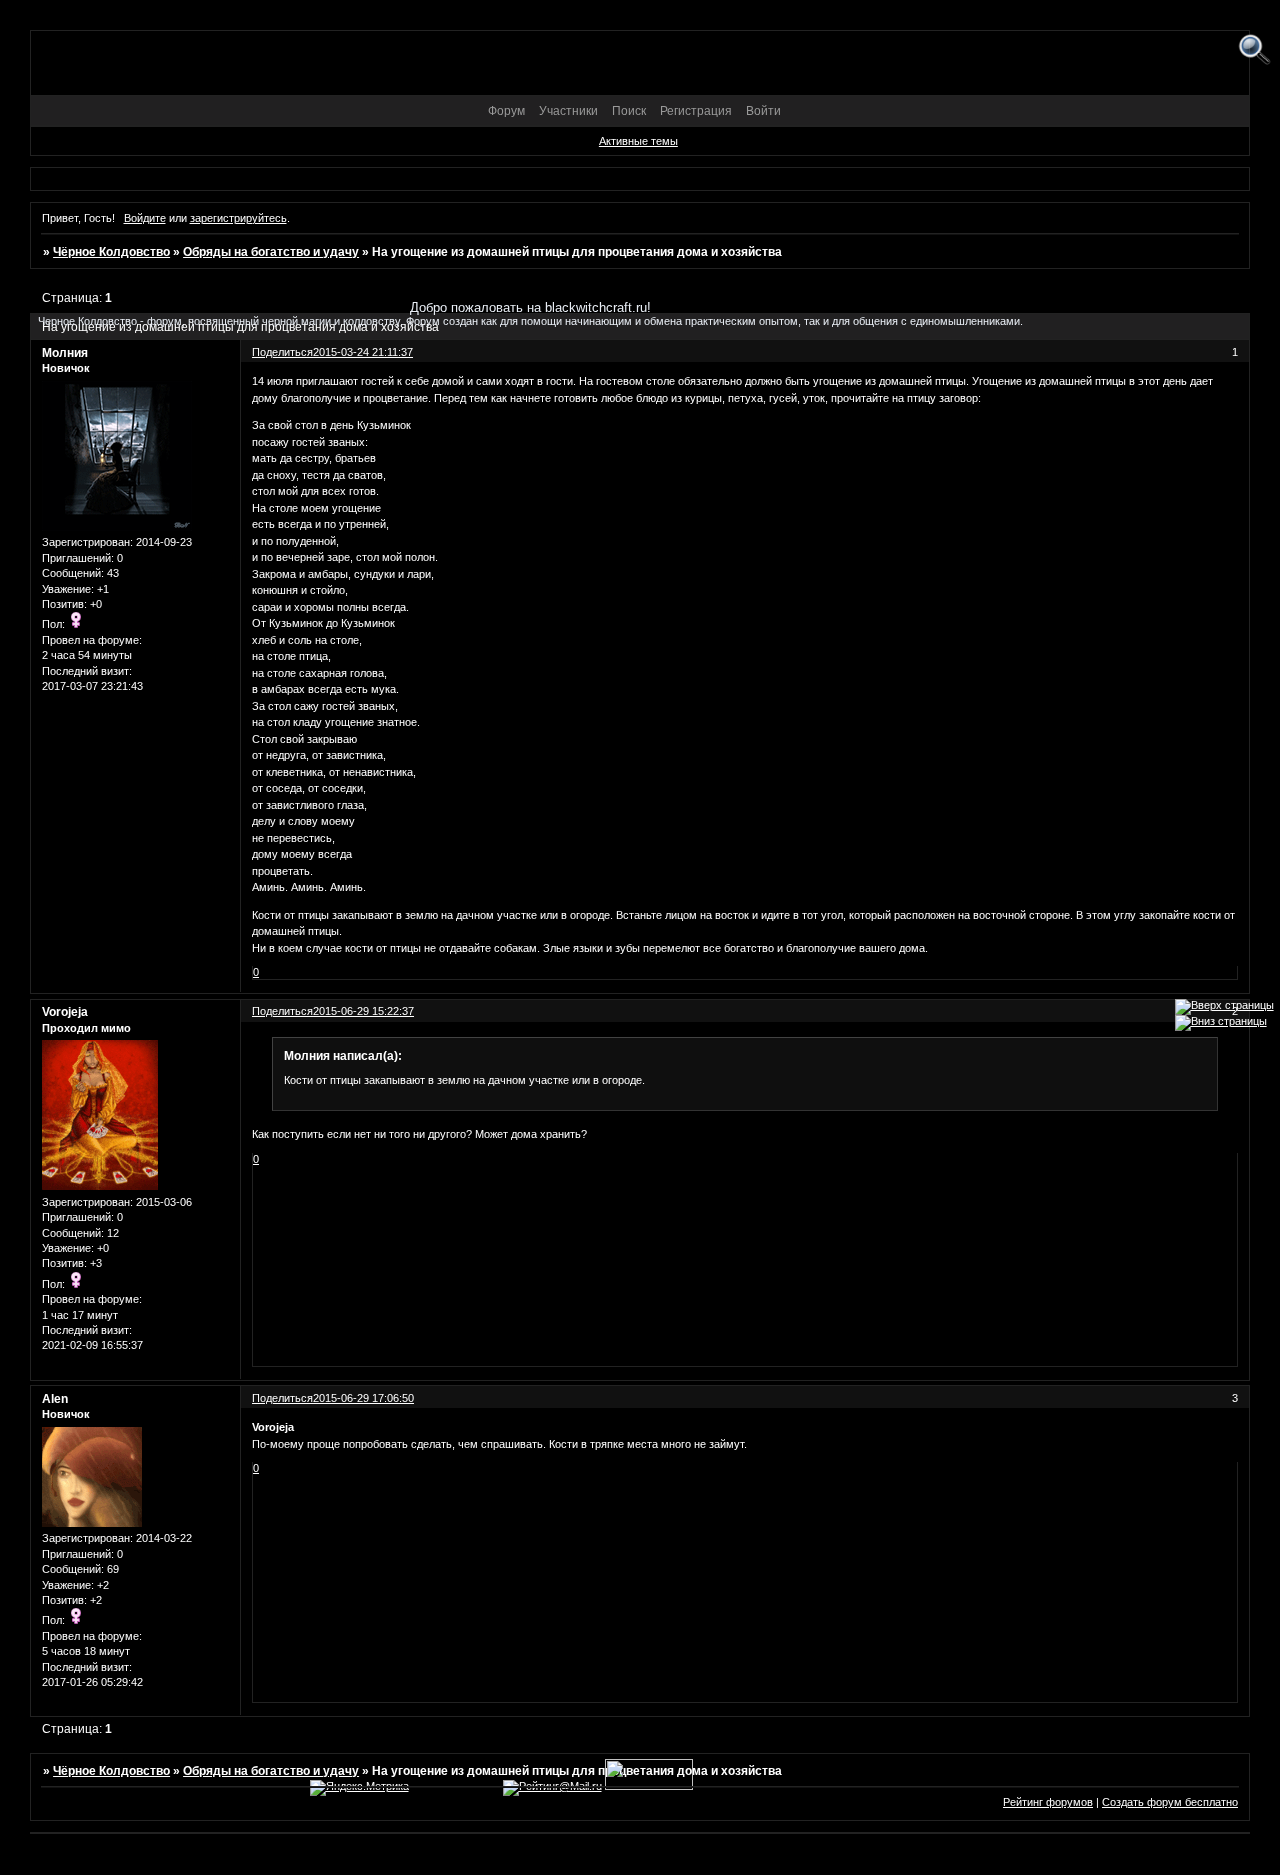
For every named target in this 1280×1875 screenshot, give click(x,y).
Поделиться (282, 1011)
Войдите (145, 218)
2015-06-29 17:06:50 (363, 1398)
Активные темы (638, 141)
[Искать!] (1254, 50)
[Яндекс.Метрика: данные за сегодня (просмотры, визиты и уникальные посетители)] (359, 1788)
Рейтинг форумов (1048, 1802)
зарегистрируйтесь (238, 218)
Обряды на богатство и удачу (271, 252)
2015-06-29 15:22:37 (363, 1011)
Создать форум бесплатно (1170, 1802)
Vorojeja (65, 1012)
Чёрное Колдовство (111, 252)
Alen (55, 1399)
